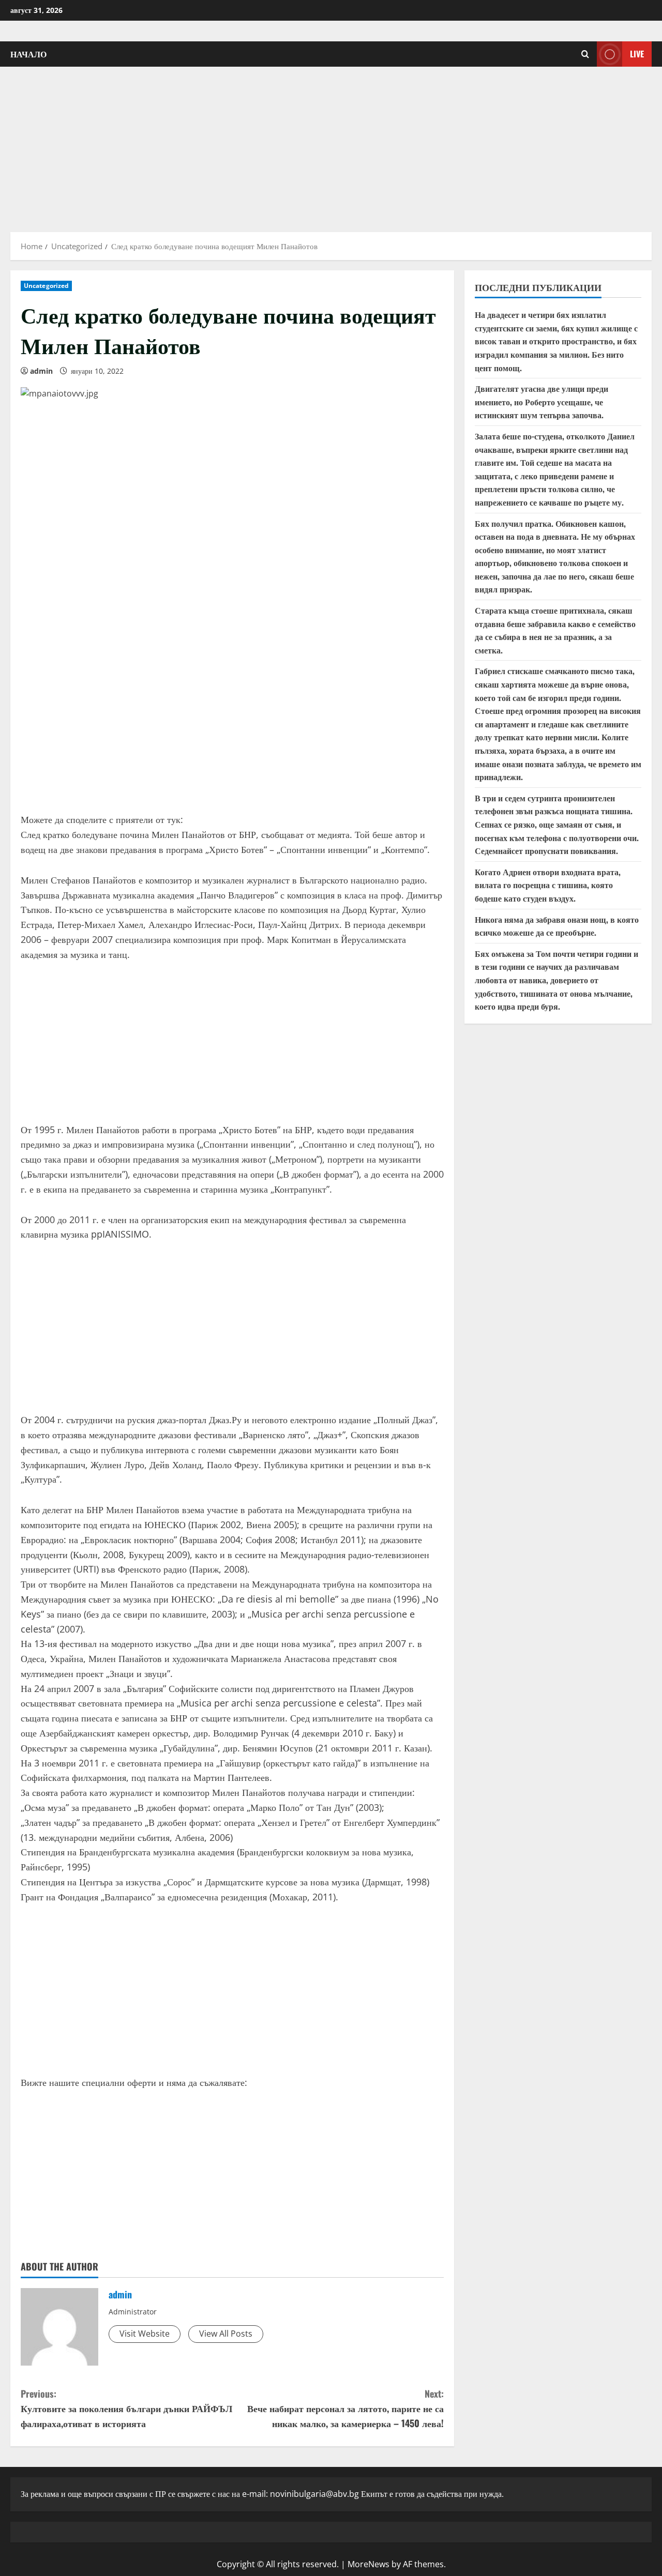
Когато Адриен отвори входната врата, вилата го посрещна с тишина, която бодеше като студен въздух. (548, 885)
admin (41, 371)
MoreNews (368, 2564)
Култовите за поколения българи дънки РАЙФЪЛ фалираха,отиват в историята (126, 2409)
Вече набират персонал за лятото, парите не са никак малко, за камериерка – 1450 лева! (345, 2409)
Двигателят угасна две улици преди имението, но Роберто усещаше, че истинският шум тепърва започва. (541, 401)
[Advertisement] (331, 144)
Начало (28, 54)
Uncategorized (46, 286)
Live (637, 54)
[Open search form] (585, 54)
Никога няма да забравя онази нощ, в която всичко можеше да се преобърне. (557, 926)
